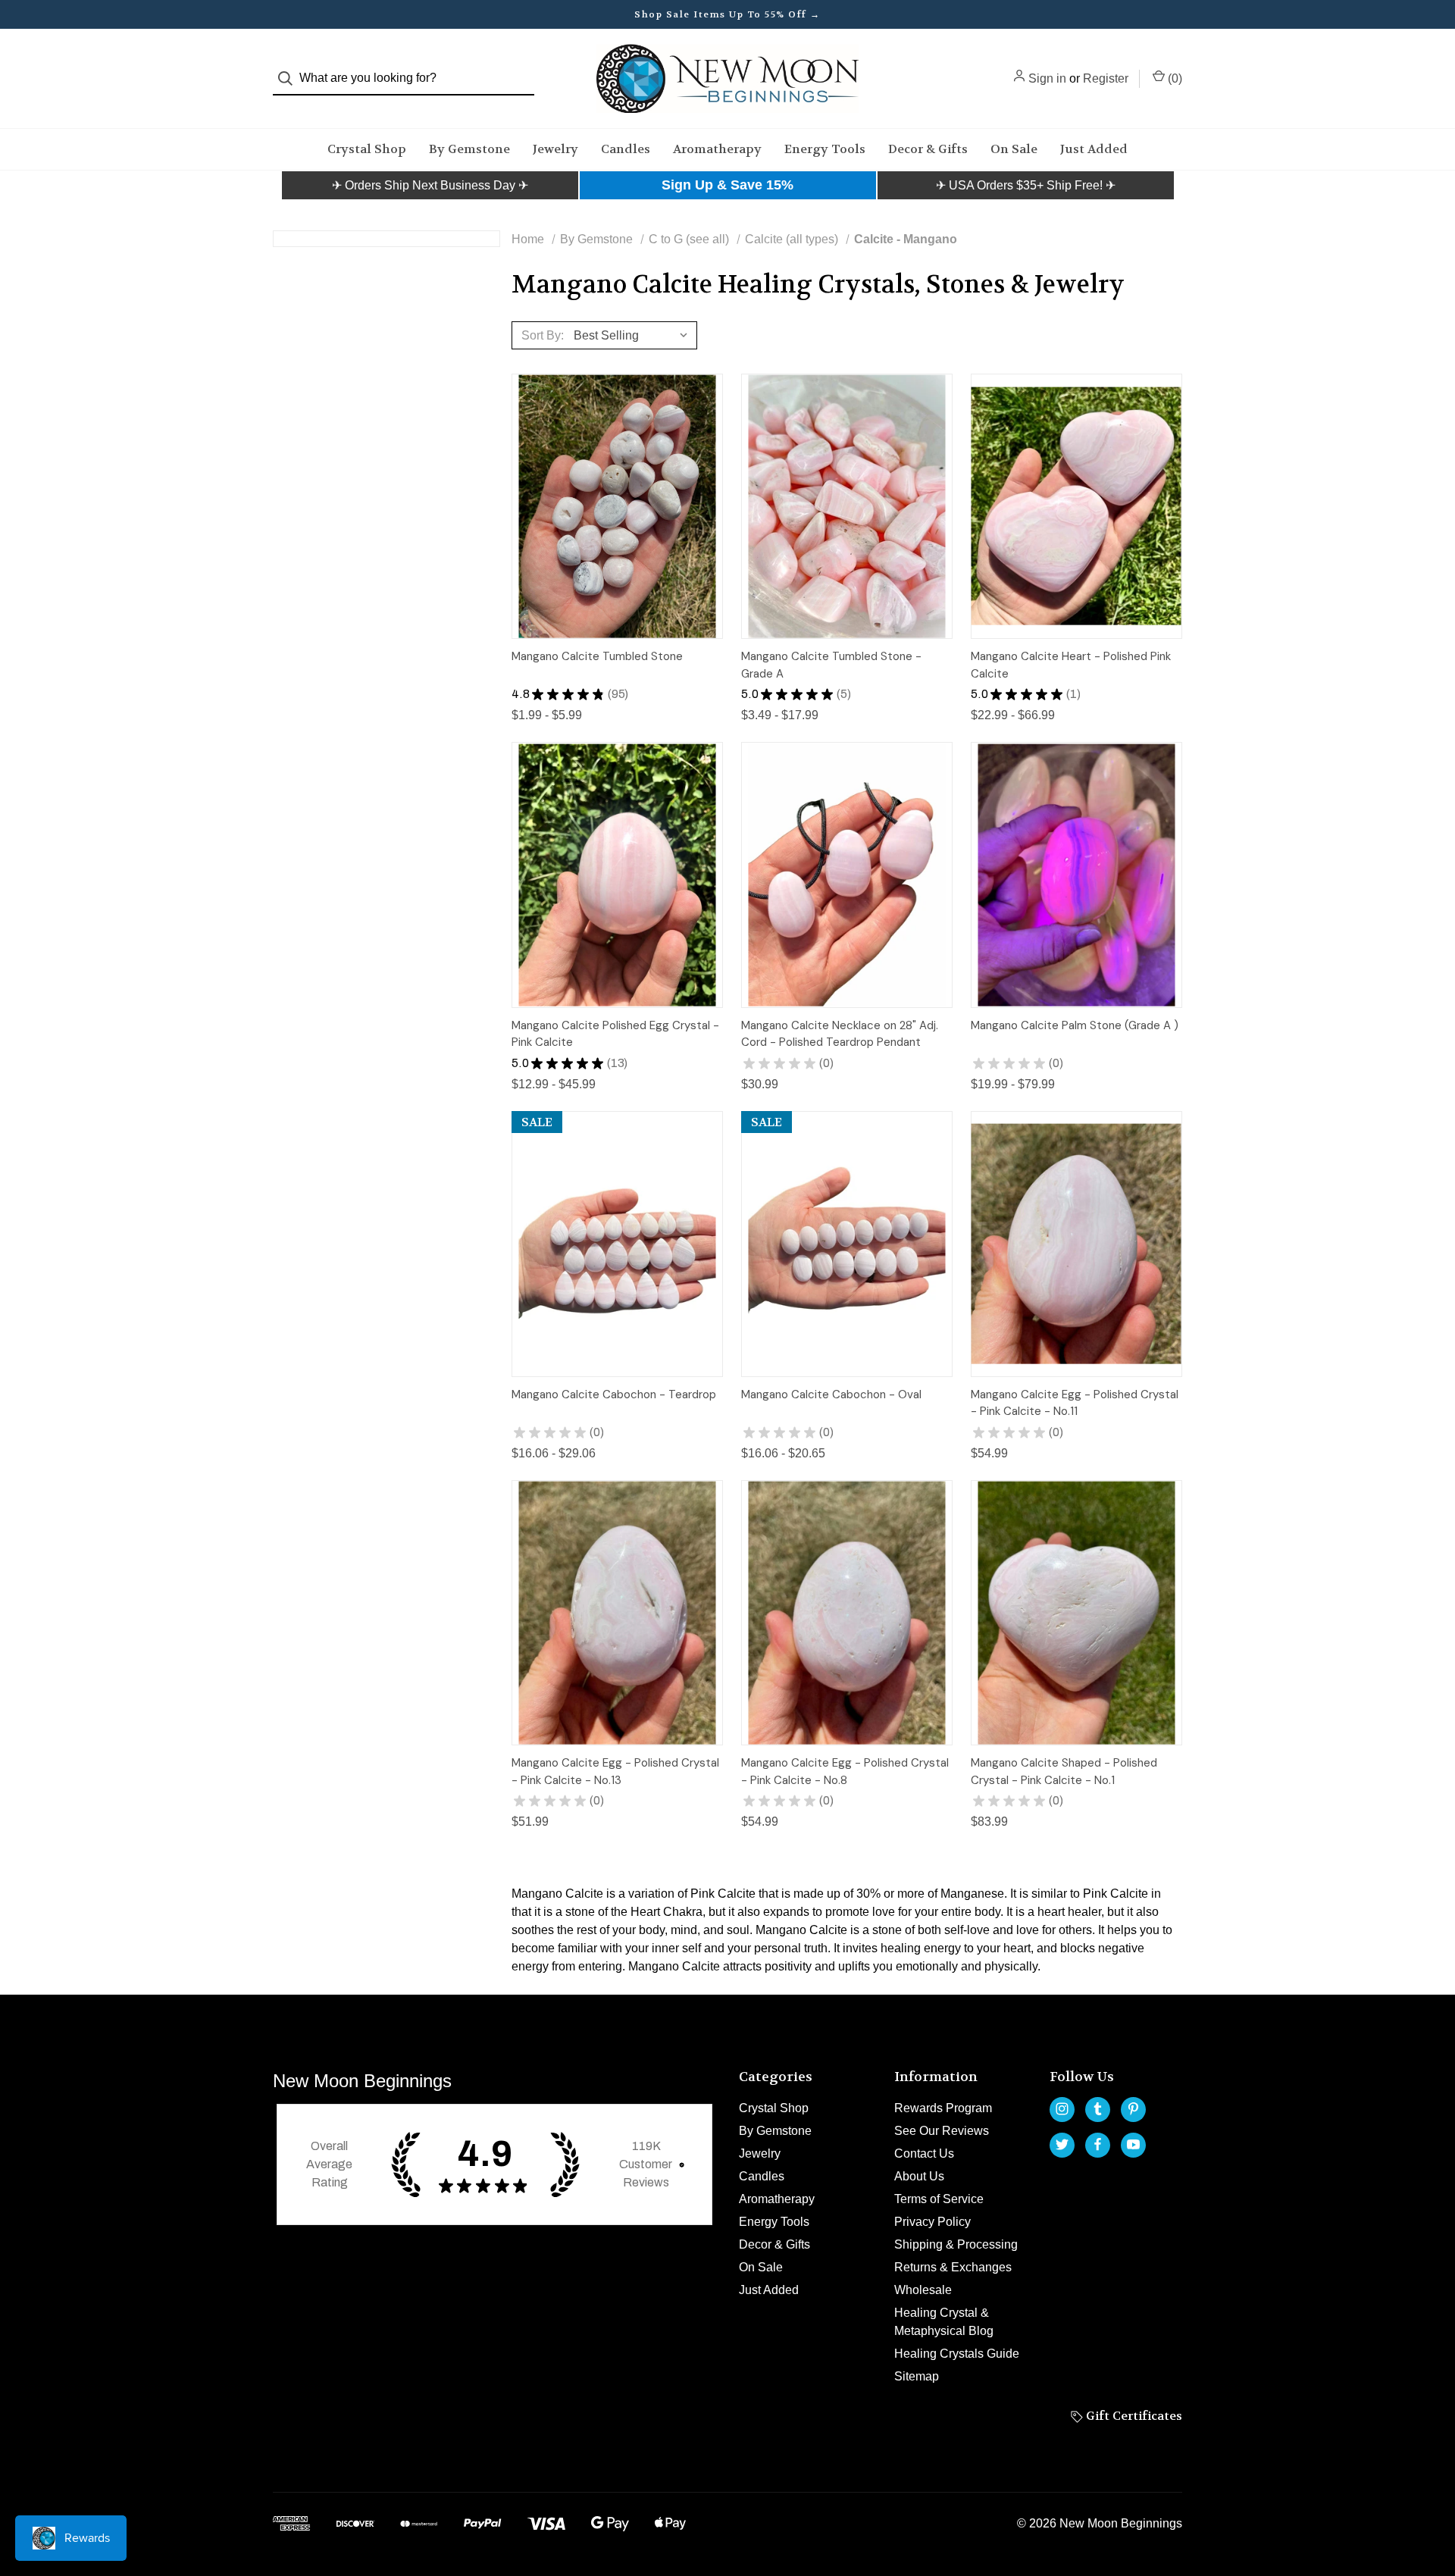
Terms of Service (939, 2199)
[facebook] (1098, 2144)
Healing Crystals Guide (957, 2354)
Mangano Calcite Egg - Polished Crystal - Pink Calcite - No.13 (615, 1772)
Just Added (1094, 149)
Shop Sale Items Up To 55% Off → (727, 14)
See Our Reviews (942, 2131)
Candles (626, 149)
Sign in (1047, 78)
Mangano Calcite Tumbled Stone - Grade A (831, 665)
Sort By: (543, 335)
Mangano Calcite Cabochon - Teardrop (614, 1394)
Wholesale (923, 2290)
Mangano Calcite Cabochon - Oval (831, 1394)
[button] (430, 186)
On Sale (1014, 149)
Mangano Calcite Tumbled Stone (597, 656)
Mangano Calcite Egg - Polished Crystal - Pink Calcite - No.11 (1075, 1403)
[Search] (290, 78)
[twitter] (1062, 2144)
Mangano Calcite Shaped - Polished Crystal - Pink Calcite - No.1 (1064, 1772)
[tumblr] (1098, 2109)
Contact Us (924, 2153)
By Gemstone (469, 149)
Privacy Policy (932, 2222)
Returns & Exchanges (953, 2267)
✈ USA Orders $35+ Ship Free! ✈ (1026, 185)
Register (1106, 78)
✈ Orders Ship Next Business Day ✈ (430, 185)
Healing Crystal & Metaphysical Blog (944, 2322)
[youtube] (1133, 2144)
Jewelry (555, 149)
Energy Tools (825, 149)
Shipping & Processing (956, 2244)
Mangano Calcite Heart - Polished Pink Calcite (1071, 665)
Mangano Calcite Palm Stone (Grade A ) (1075, 1025)
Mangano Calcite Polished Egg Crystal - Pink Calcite (615, 1034)
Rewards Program (943, 2108)
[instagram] (1062, 2109)
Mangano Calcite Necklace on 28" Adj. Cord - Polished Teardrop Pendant (840, 1034)
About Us (919, 2176)
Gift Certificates (1133, 2416)
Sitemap (917, 2376)
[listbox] (634, 335)
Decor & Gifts (928, 149)
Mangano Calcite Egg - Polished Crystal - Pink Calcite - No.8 (845, 1772)
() (1173, 78)
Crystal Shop (367, 149)
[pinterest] (1133, 2109)
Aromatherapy (717, 149)
